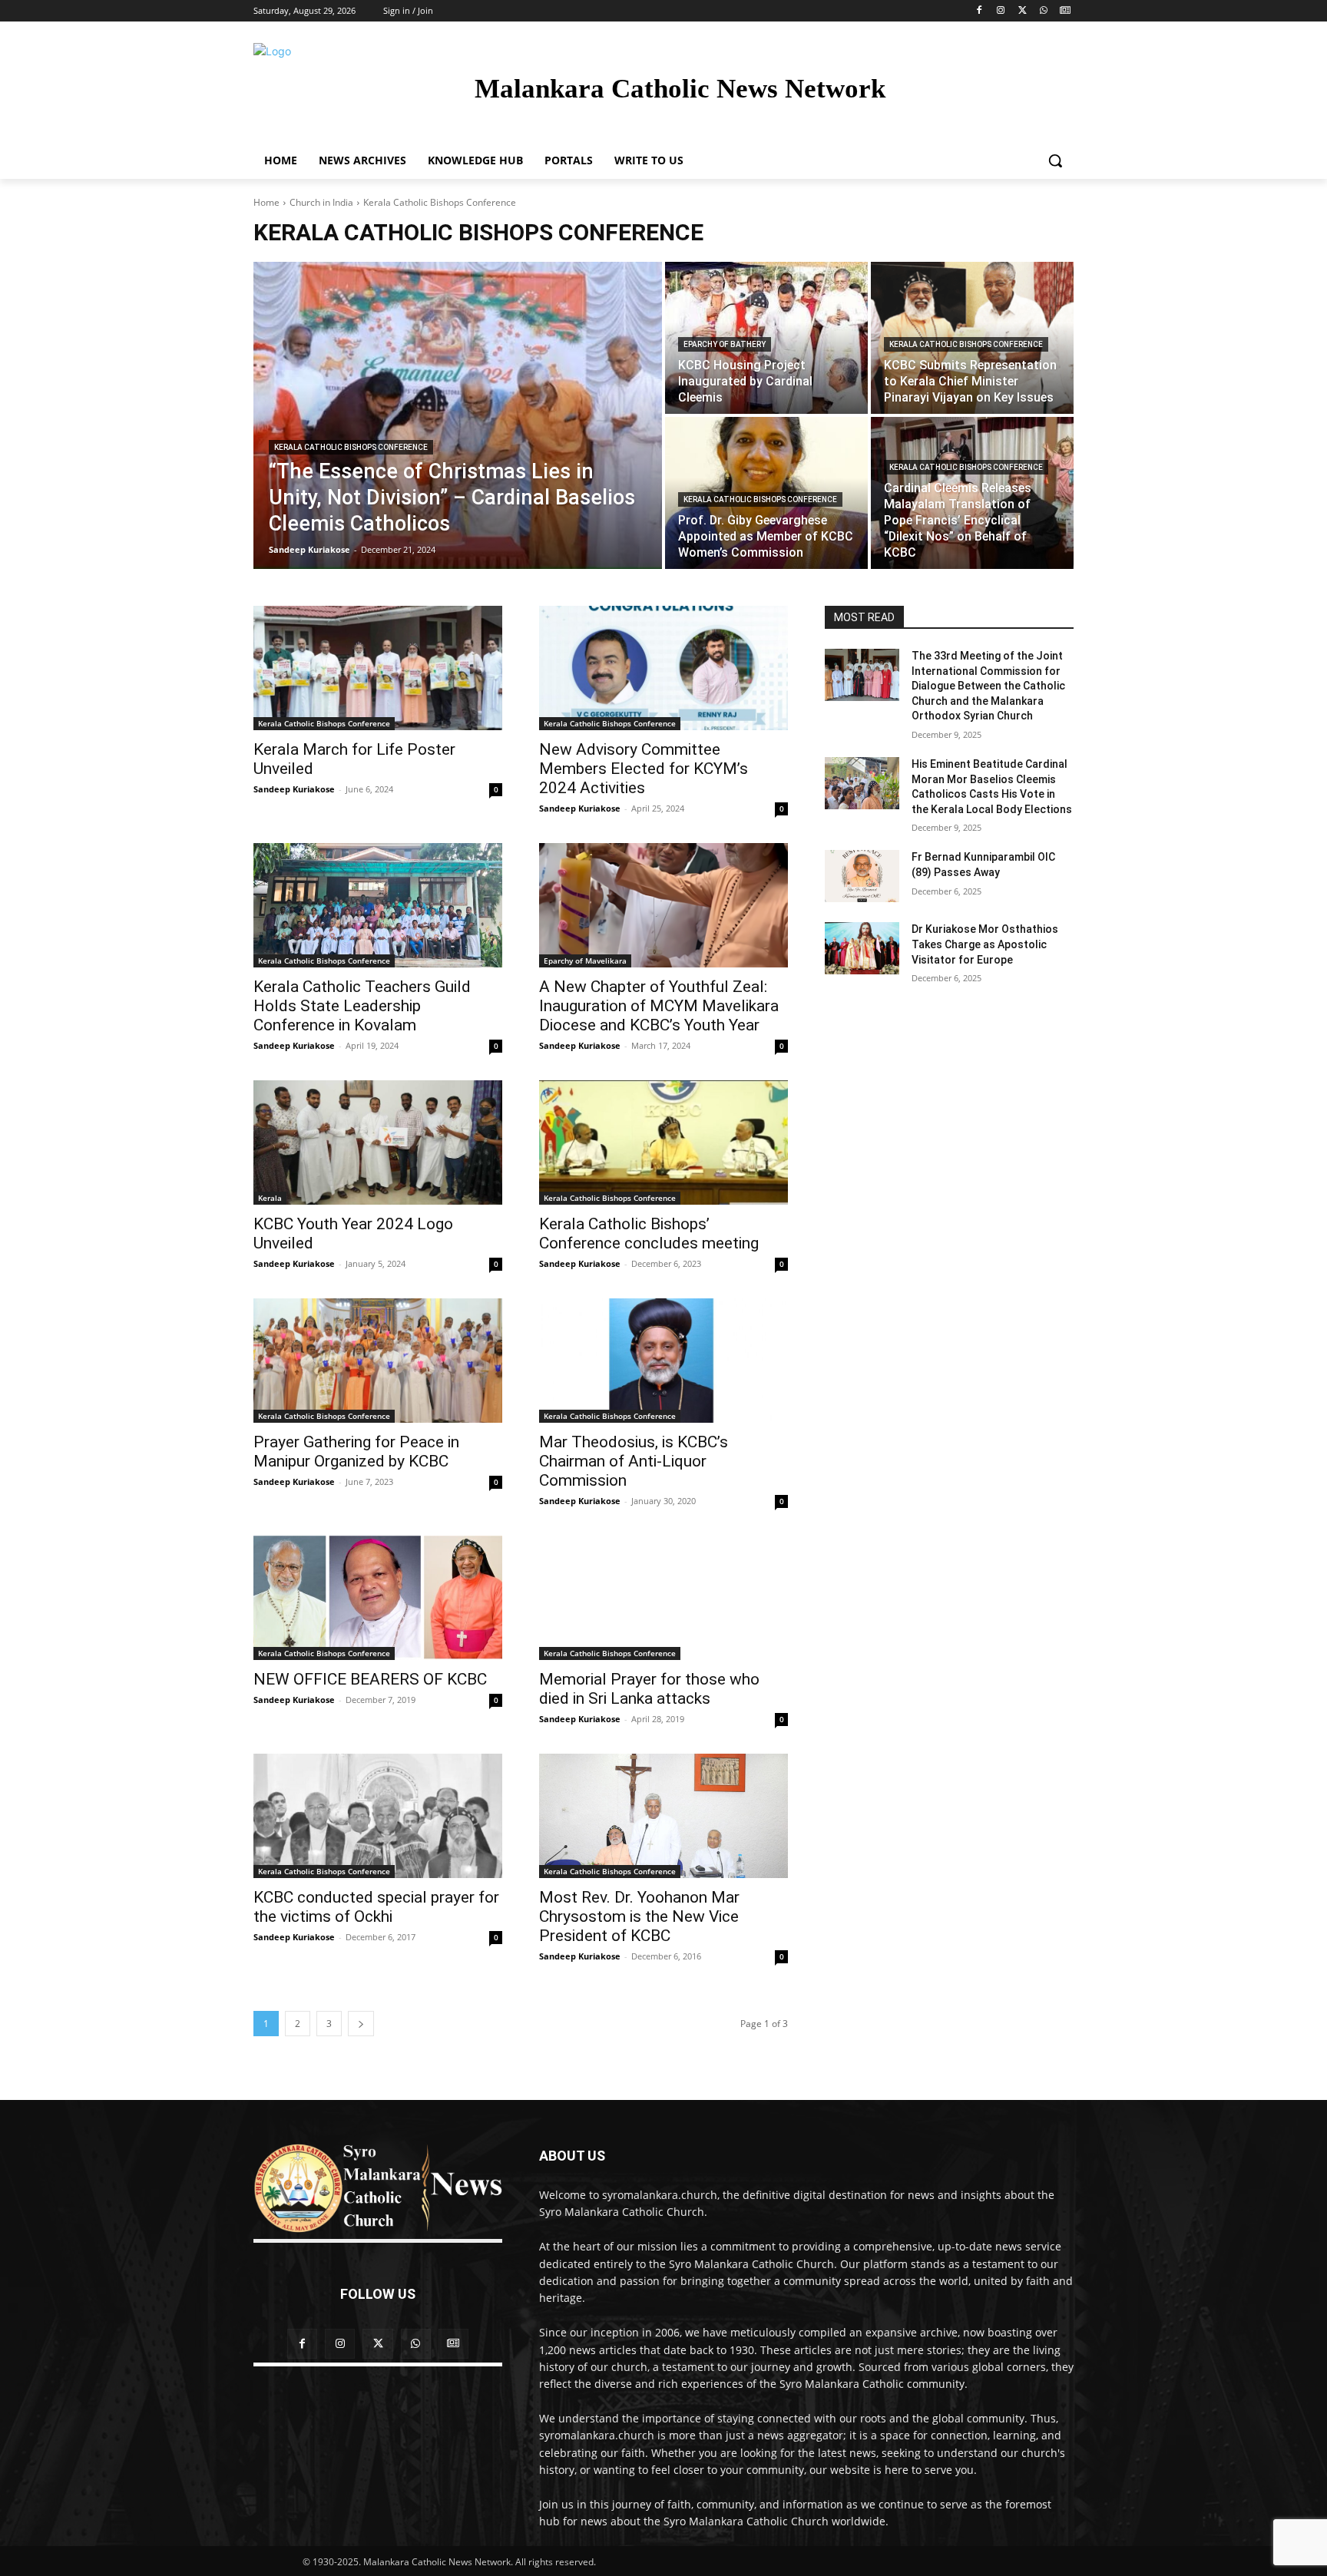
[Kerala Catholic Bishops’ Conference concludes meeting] (663, 1143)
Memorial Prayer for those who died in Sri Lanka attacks (649, 1689)
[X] (1023, 11)
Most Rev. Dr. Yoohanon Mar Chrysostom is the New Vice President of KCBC (639, 1916)
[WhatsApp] (1043, 11)
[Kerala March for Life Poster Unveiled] (378, 668)
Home (266, 202)
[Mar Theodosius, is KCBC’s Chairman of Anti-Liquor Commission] (663, 1361)
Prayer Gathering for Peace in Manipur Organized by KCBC (356, 1452)
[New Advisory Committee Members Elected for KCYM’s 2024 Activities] (663, 668)
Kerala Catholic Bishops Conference (351, 447)
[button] (1055, 160)
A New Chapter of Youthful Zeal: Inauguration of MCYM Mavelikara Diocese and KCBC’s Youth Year (659, 1006)
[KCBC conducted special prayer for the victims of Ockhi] (378, 1816)
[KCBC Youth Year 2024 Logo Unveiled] (378, 1143)
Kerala (270, 1198)
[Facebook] (980, 11)
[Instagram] (1001, 11)
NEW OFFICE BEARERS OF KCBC (370, 1679)
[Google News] (1065, 11)
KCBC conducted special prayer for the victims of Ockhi (376, 1907)
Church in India (321, 202)
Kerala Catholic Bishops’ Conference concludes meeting (649, 1233)
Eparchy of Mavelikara (585, 961)
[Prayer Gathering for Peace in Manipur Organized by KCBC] (378, 1361)
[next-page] (361, 2024)
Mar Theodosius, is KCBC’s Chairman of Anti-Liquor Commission (634, 1461)
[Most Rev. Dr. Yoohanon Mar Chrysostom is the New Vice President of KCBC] (663, 1816)
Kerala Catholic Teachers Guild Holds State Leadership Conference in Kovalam (362, 1006)
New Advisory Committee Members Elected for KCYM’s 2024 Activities (644, 769)
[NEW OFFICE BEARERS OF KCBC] (378, 1598)
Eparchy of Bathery (725, 344)
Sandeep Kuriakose (294, 789)
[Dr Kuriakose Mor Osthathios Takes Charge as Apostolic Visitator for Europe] (862, 948)
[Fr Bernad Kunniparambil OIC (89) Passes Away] (862, 876)
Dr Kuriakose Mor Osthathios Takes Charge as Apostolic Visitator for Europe (985, 944)
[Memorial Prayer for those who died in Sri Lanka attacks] (663, 1598)
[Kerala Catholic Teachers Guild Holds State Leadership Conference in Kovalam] (378, 905)
